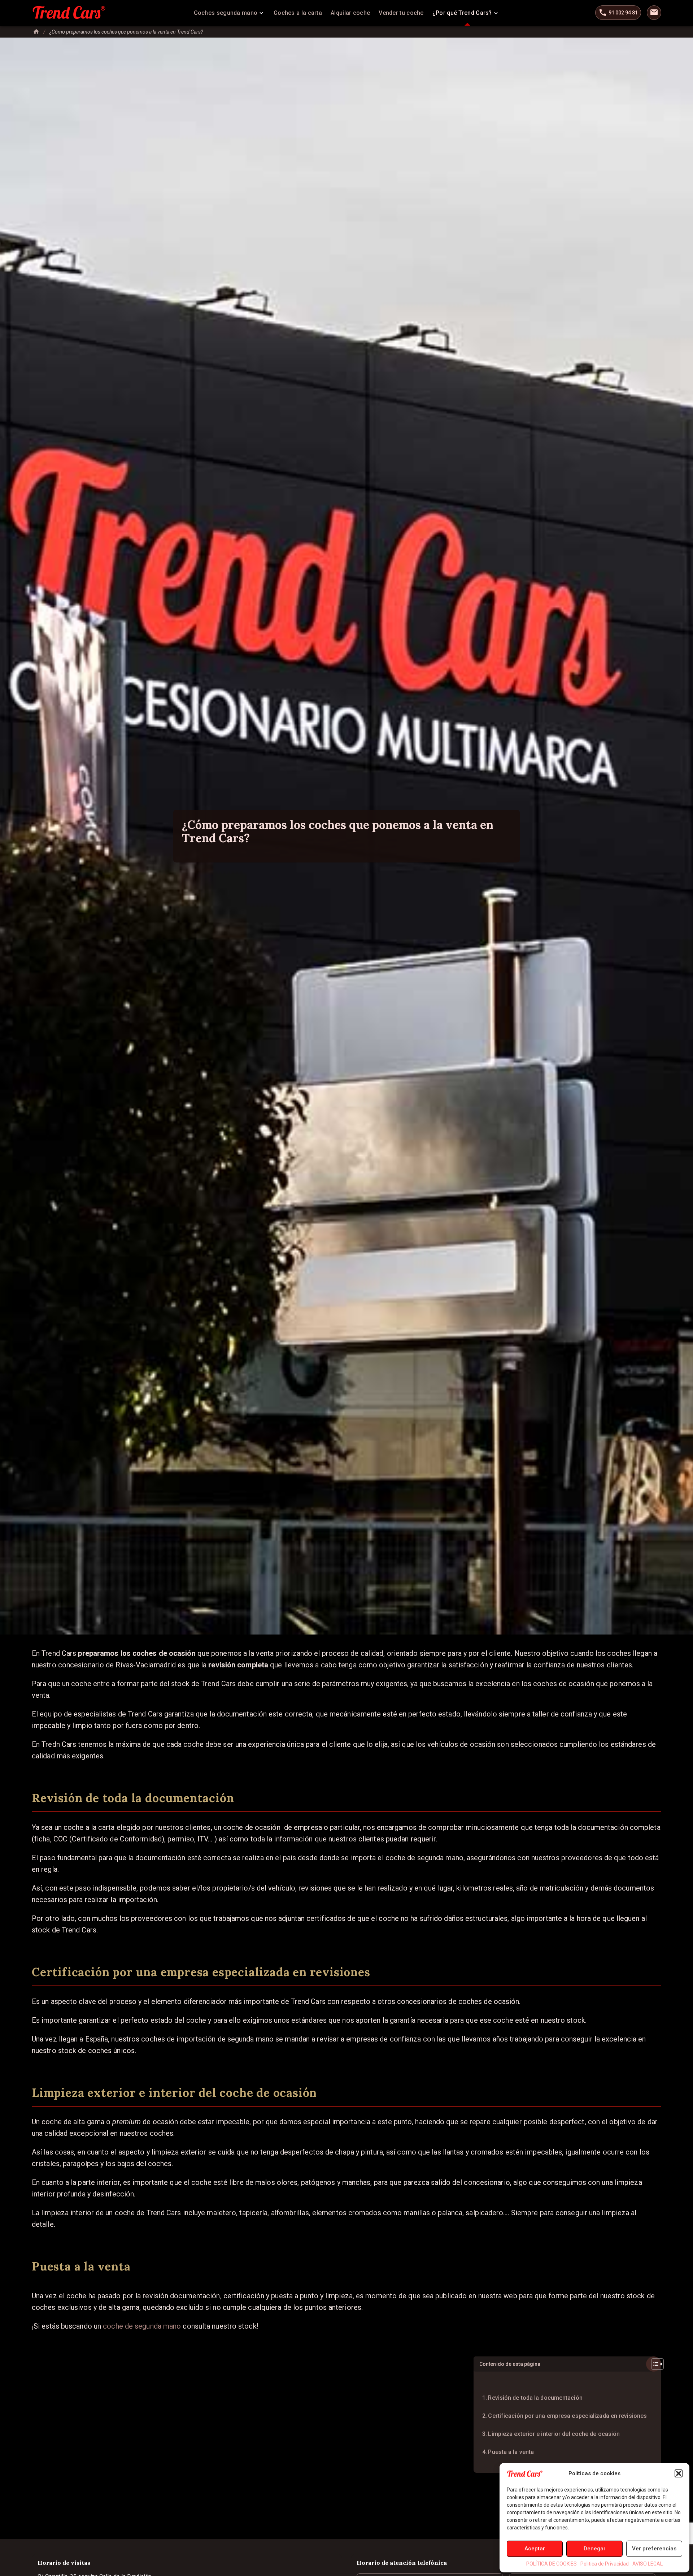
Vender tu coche (401, 13)
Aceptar (535, 2549)
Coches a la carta (298, 13)
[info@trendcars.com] (654, 13)
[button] (679, 2473)
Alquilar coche (350, 13)
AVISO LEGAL (648, 2564)
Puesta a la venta (511, 2452)
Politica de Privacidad (605, 2564)
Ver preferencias (654, 2549)
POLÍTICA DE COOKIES (552, 2564)
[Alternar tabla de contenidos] (654, 2364)
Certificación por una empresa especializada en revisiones (567, 2416)
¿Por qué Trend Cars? (462, 13)
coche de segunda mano (143, 2326)
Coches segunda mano (226, 13)
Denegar (595, 2549)
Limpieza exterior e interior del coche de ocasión (554, 2434)
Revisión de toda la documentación (535, 2398)
